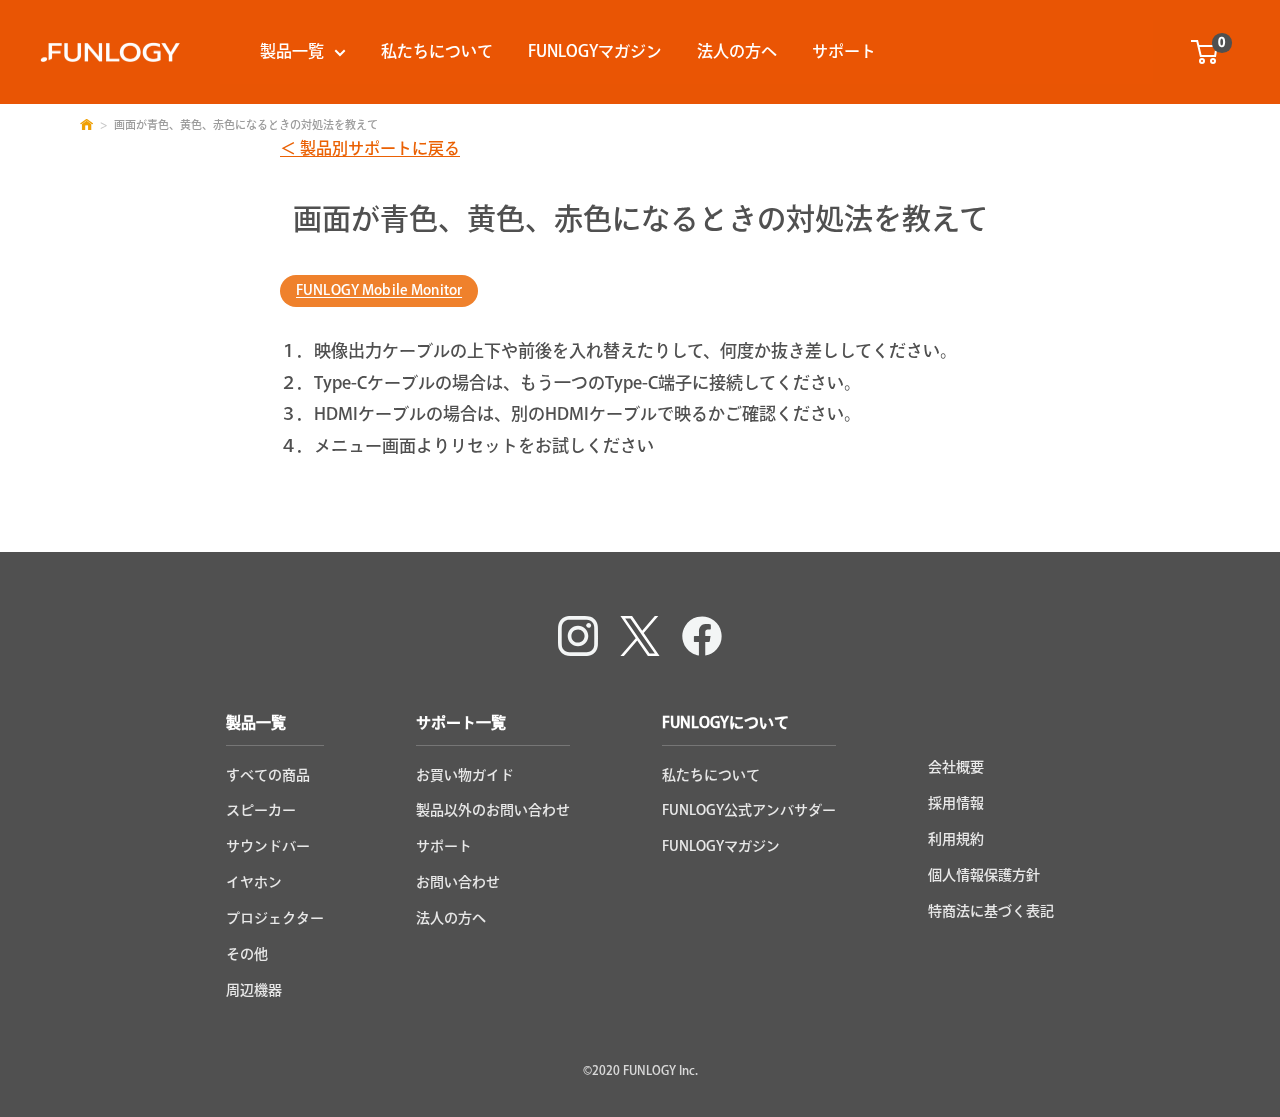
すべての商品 (268, 775)
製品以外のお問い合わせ (493, 810)
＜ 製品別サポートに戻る (370, 148)
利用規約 (956, 839)
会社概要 (956, 767)
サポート (844, 51)
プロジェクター (275, 918)
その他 (247, 954)
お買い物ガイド (465, 775)
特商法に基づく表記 (991, 911)
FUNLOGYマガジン (595, 51)
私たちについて (437, 51)
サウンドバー (268, 846)
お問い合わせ (458, 882)
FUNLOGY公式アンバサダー (749, 810)
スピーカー (261, 810)
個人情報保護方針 (984, 875)
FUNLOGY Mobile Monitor (379, 290)
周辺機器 (254, 990)
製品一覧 (292, 51)
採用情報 (956, 803)
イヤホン (254, 882)
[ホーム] (86, 124)
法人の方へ (737, 51)
